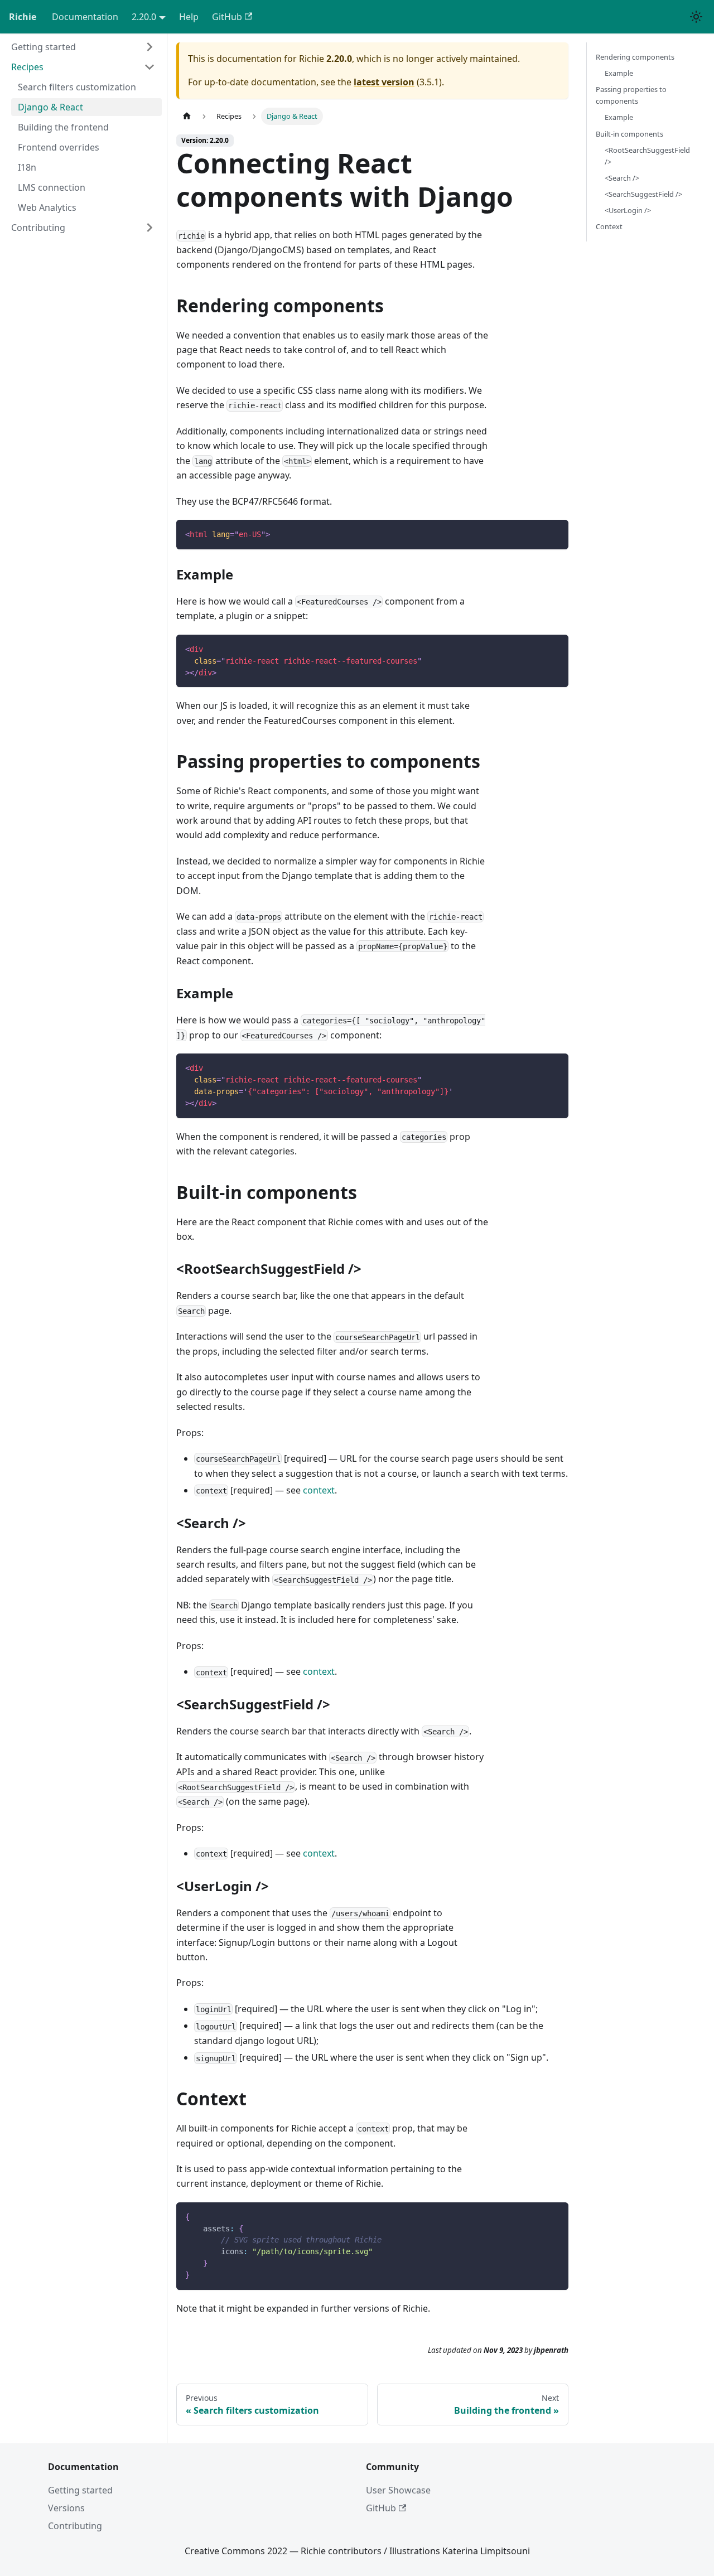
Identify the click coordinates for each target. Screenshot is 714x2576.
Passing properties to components (631, 95)
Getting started (80, 2490)
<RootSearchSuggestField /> (647, 156)
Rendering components (635, 57)
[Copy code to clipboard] (555, 533)
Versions (66, 2508)
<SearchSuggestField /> (643, 194)
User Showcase (398, 2490)
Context (609, 226)
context (319, 1490)
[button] (83, 47)
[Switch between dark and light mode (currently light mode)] (696, 17)
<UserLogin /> (628, 210)
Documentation (85, 17)
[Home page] (187, 116)
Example (619, 73)
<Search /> (622, 178)
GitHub (227, 17)
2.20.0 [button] (144, 17)
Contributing (75, 2526)
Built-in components (629, 134)
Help (189, 17)
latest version (384, 82)
